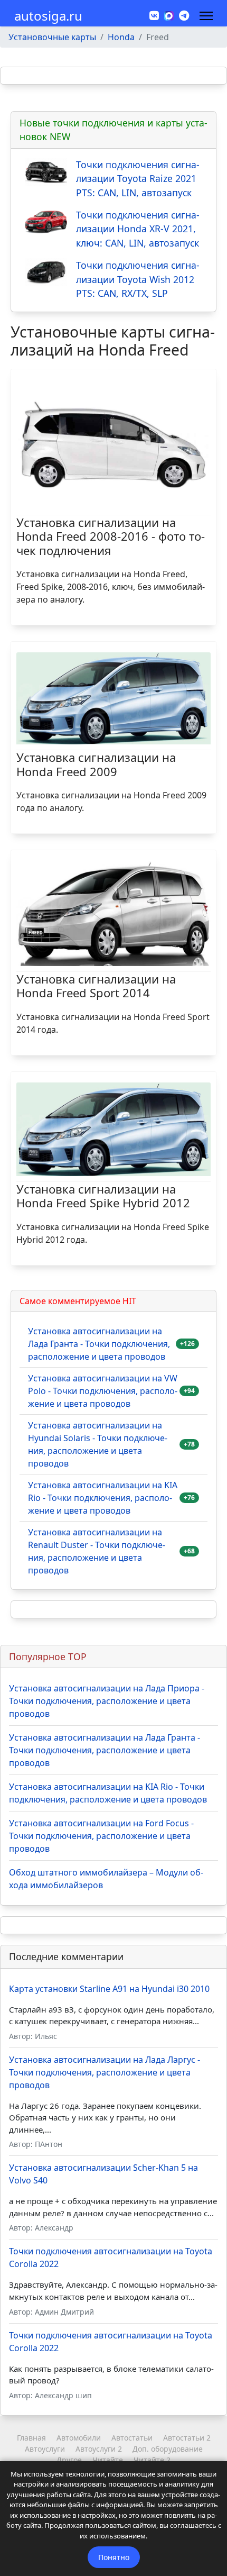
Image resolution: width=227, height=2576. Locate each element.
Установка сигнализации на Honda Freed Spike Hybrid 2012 (103, 1196)
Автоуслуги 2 (99, 2449)
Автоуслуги (45, 2449)
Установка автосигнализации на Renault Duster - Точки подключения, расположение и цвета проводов (97, 1551)
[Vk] (154, 16)
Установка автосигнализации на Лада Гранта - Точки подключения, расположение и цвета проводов (99, 1344)
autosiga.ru (48, 16)
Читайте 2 (152, 2460)
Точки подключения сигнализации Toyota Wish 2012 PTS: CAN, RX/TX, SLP (138, 279)
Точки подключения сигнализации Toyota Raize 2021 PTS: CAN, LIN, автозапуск (138, 179)
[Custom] (184, 16)
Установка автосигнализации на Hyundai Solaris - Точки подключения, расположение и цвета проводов (98, 1444)
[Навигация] (206, 16)
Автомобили (79, 2438)
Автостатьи (132, 2438)
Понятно (114, 2557)
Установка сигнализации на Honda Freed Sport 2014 (96, 986)
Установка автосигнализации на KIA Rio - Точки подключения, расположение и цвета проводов (103, 1498)
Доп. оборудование (168, 2449)
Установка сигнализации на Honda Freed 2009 (96, 764)
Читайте (108, 2460)
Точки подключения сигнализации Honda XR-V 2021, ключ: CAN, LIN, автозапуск (138, 229)
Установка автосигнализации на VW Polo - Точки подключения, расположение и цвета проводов (103, 1391)
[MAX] (169, 15)
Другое (69, 2460)
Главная (31, 2438)
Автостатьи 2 (187, 2438)
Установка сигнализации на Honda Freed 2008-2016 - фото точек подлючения (111, 536)
